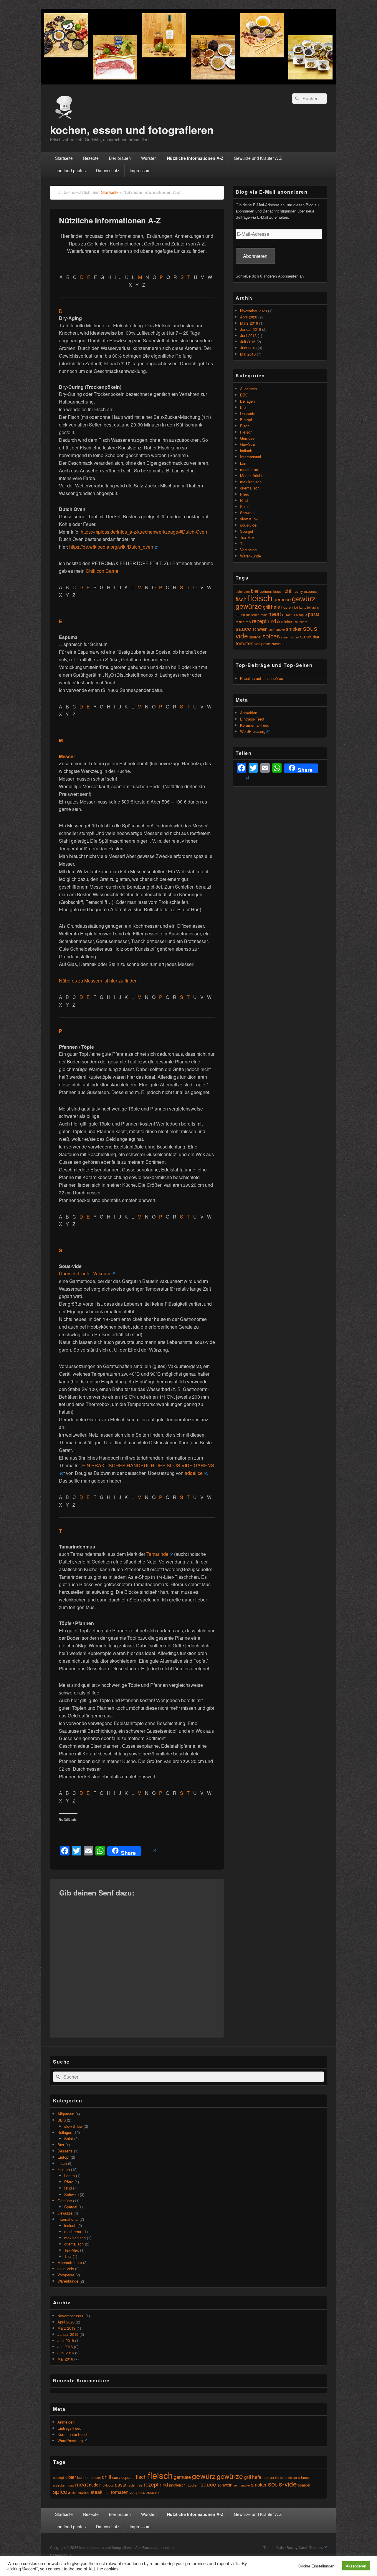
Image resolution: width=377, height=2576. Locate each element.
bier (255, 591)
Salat (244, 506)
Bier (243, 407)
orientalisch (250, 488)
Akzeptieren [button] (356, 2566)
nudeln (288, 614)
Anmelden (249, 713)
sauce (243, 628)
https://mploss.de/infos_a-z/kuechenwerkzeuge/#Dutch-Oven (144, 532)
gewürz (304, 598)
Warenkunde (250, 556)
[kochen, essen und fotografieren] (188, 83)
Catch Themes (311, 2547)
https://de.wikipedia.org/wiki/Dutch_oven (111, 547)
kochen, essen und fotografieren (132, 130)
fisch (241, 599)
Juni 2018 (248, 335)
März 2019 (249, 323)
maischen (253, 615)
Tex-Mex (247, 537)
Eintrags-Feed (252, 719)
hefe (276, 607)
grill (266, 607)
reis (248, 622)
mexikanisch (251, 482)
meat (275, 614)
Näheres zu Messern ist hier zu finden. (99, 981)
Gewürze (248, 444)
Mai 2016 (248, 354)
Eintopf (246, 420)
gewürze (249, 606)
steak (306, 636)
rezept (259, 621)
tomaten (244, 643)
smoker (294, 629)
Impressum (140, 170)
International (250, 457)
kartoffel (305, 607)
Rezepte (91, 158)
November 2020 (253, 311)
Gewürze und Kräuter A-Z (258, 158)
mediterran (249, 469)
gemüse (282, 599)
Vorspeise (248, 550)
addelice (194, 1473)
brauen (278, 591)
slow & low (249, 519)
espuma (311, 591)
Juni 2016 (248, 348)
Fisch (245, 426)
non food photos (71, 170)
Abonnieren (255, 256)
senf (272, 629)
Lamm (245, 463)
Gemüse (247, 438)
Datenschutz (108, 170)
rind (272, 621)
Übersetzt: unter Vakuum (85, 1273)
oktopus (301, 615)
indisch (246, 450)
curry (299, 591)
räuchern (301, 622)
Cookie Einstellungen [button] (316, 2566)
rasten (240, 622)
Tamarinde (157, 1554)
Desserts (248, 413)
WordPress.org (253, 731)
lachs (315, 607)
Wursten (149, 158)
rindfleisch (285, 621)
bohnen (83, 2477)
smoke (280, 629)
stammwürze (290, 637)
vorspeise (262, 644)
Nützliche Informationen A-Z (195, 158)
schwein (260, 629)
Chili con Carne (102, 571)
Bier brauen (120, 158)
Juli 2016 (248, 342)
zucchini (278, 644)
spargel (255, 637)
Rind (244, 500)
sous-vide (248, 525)
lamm (240, 614)
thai (316, 637)
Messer (67, 756)
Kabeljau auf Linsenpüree (262, 678)
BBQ (244, 395)
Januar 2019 (250, 329)
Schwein (247, 513)
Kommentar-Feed (255, 725)
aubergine (243, 591)
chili (289, 590)
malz (264, 615)
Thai (244, 543)
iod (296, 607)
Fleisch (246, 432)
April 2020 (249, 317)
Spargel (247, 531)
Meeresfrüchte (252, 475)
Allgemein (248, 389)
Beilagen (247, 401)
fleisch (260, 597)
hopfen (287, 607)
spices (271, 636)
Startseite (64, 158)
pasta (314, 614)
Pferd (245, 494)
